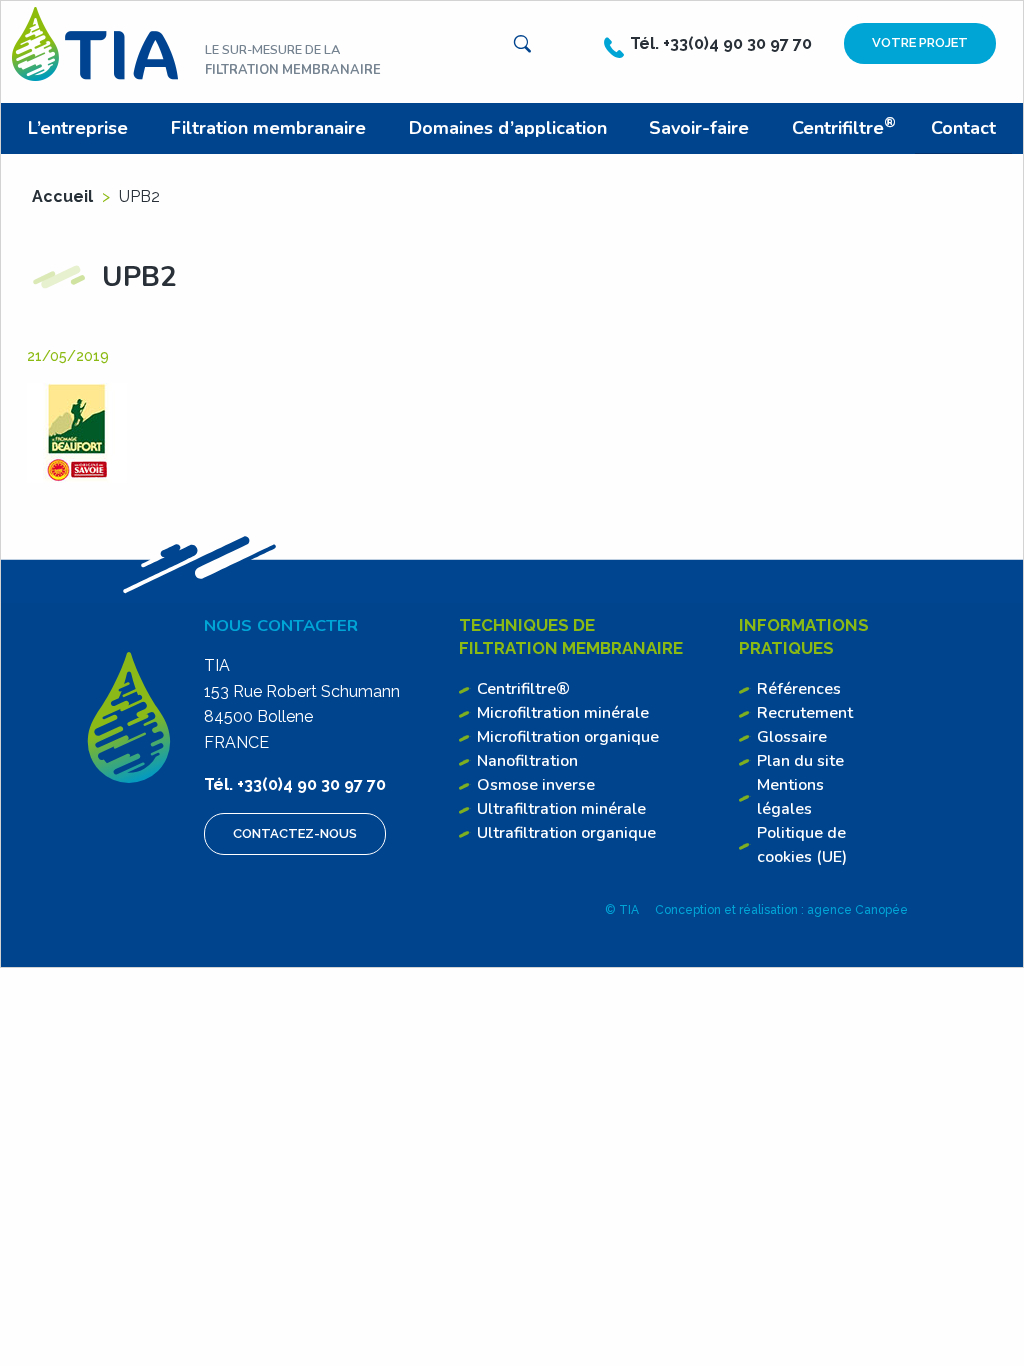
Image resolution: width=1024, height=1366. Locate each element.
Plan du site (800, 761)
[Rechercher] (522, 44)
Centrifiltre (844, 126)
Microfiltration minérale (563, 713)
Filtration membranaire (268, 128)
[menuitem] (82, 128)
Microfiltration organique (568, 737)
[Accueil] (95, 42)
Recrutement (805, 713)
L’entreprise (78, 128)
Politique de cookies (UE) (802, 845)
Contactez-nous (295, 833)
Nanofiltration (527, 761)
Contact (963, 128)
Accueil (62, 196)
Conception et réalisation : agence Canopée (781, 910)
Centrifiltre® (523, 689)
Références (799, 689)
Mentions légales (790, 797)
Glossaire (792, 737)
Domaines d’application (508, 128)
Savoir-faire (699, 128)
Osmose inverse (536, 785)
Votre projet (920, 42)
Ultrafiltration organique (566, 833)
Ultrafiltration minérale (561, 809)
